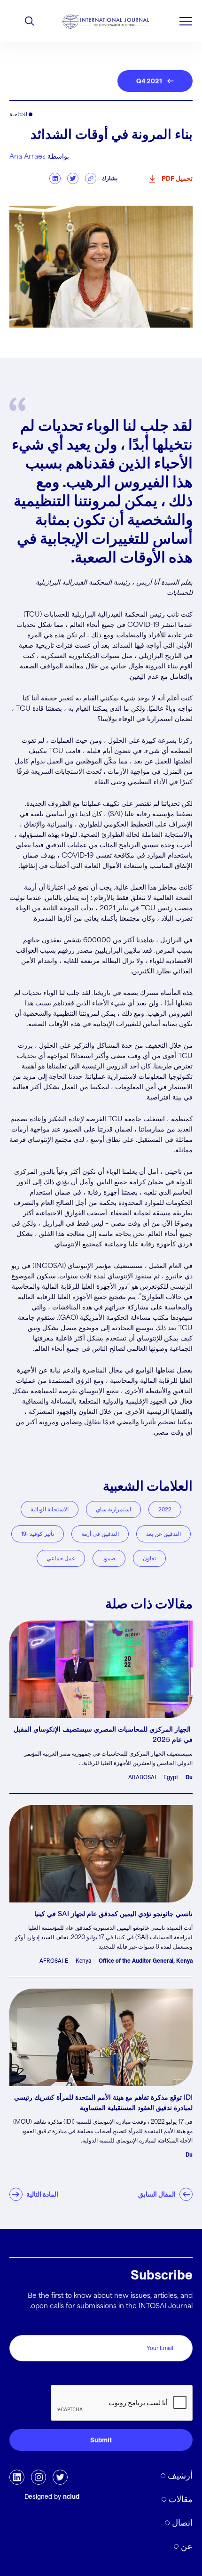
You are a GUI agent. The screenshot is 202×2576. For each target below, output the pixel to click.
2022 (165, 1509)
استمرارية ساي (113, 1509)
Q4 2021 (149, 81)
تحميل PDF (177, 178)
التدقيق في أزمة (100, 1534)
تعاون (149, 1558)
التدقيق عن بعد (163, 1534)
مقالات (181, 2499)
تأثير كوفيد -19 (38, 1534)
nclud (71, 2496)
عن (187, 2546)
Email (182, 2325)
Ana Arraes (27, 157)
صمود (109, 1558)
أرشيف (180, 2476)
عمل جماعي (61, 1558)
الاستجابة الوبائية (50, 1509)
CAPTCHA (173, 2375)
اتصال (182, 2523)
